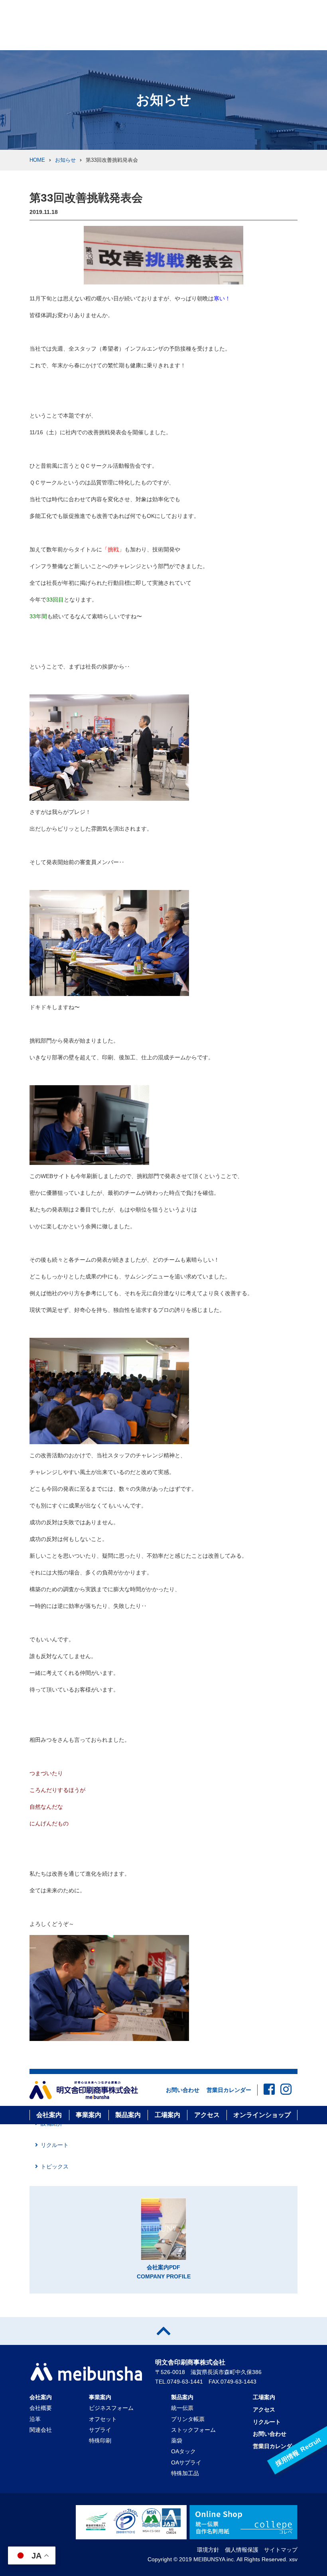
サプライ (100, 2430)
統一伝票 (182, 2408)
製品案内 (128, 2115)
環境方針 (208, 2550)
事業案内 (89, 2115)
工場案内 (167, 2115)
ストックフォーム (193, 2430)
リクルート (55, 2145)
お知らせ (65, 160)
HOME (37, 160)
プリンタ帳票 (188, 2419)
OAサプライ (186, 2462)
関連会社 (41, 2430)
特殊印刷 (100, 2441)
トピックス (55, 2166)
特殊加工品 (185, 2473)
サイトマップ (281, 2550)
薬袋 (177, 2441)
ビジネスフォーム (111, 2408)
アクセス (207, 2115)
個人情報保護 (242, 2550)
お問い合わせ (183, 2090)
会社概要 (41, 2408)
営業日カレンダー (229, 2090)
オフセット (103, 2419)
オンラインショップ (262, 2115)
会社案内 (49, 2115)
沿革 (35, 2419)
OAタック (183, 2451)
